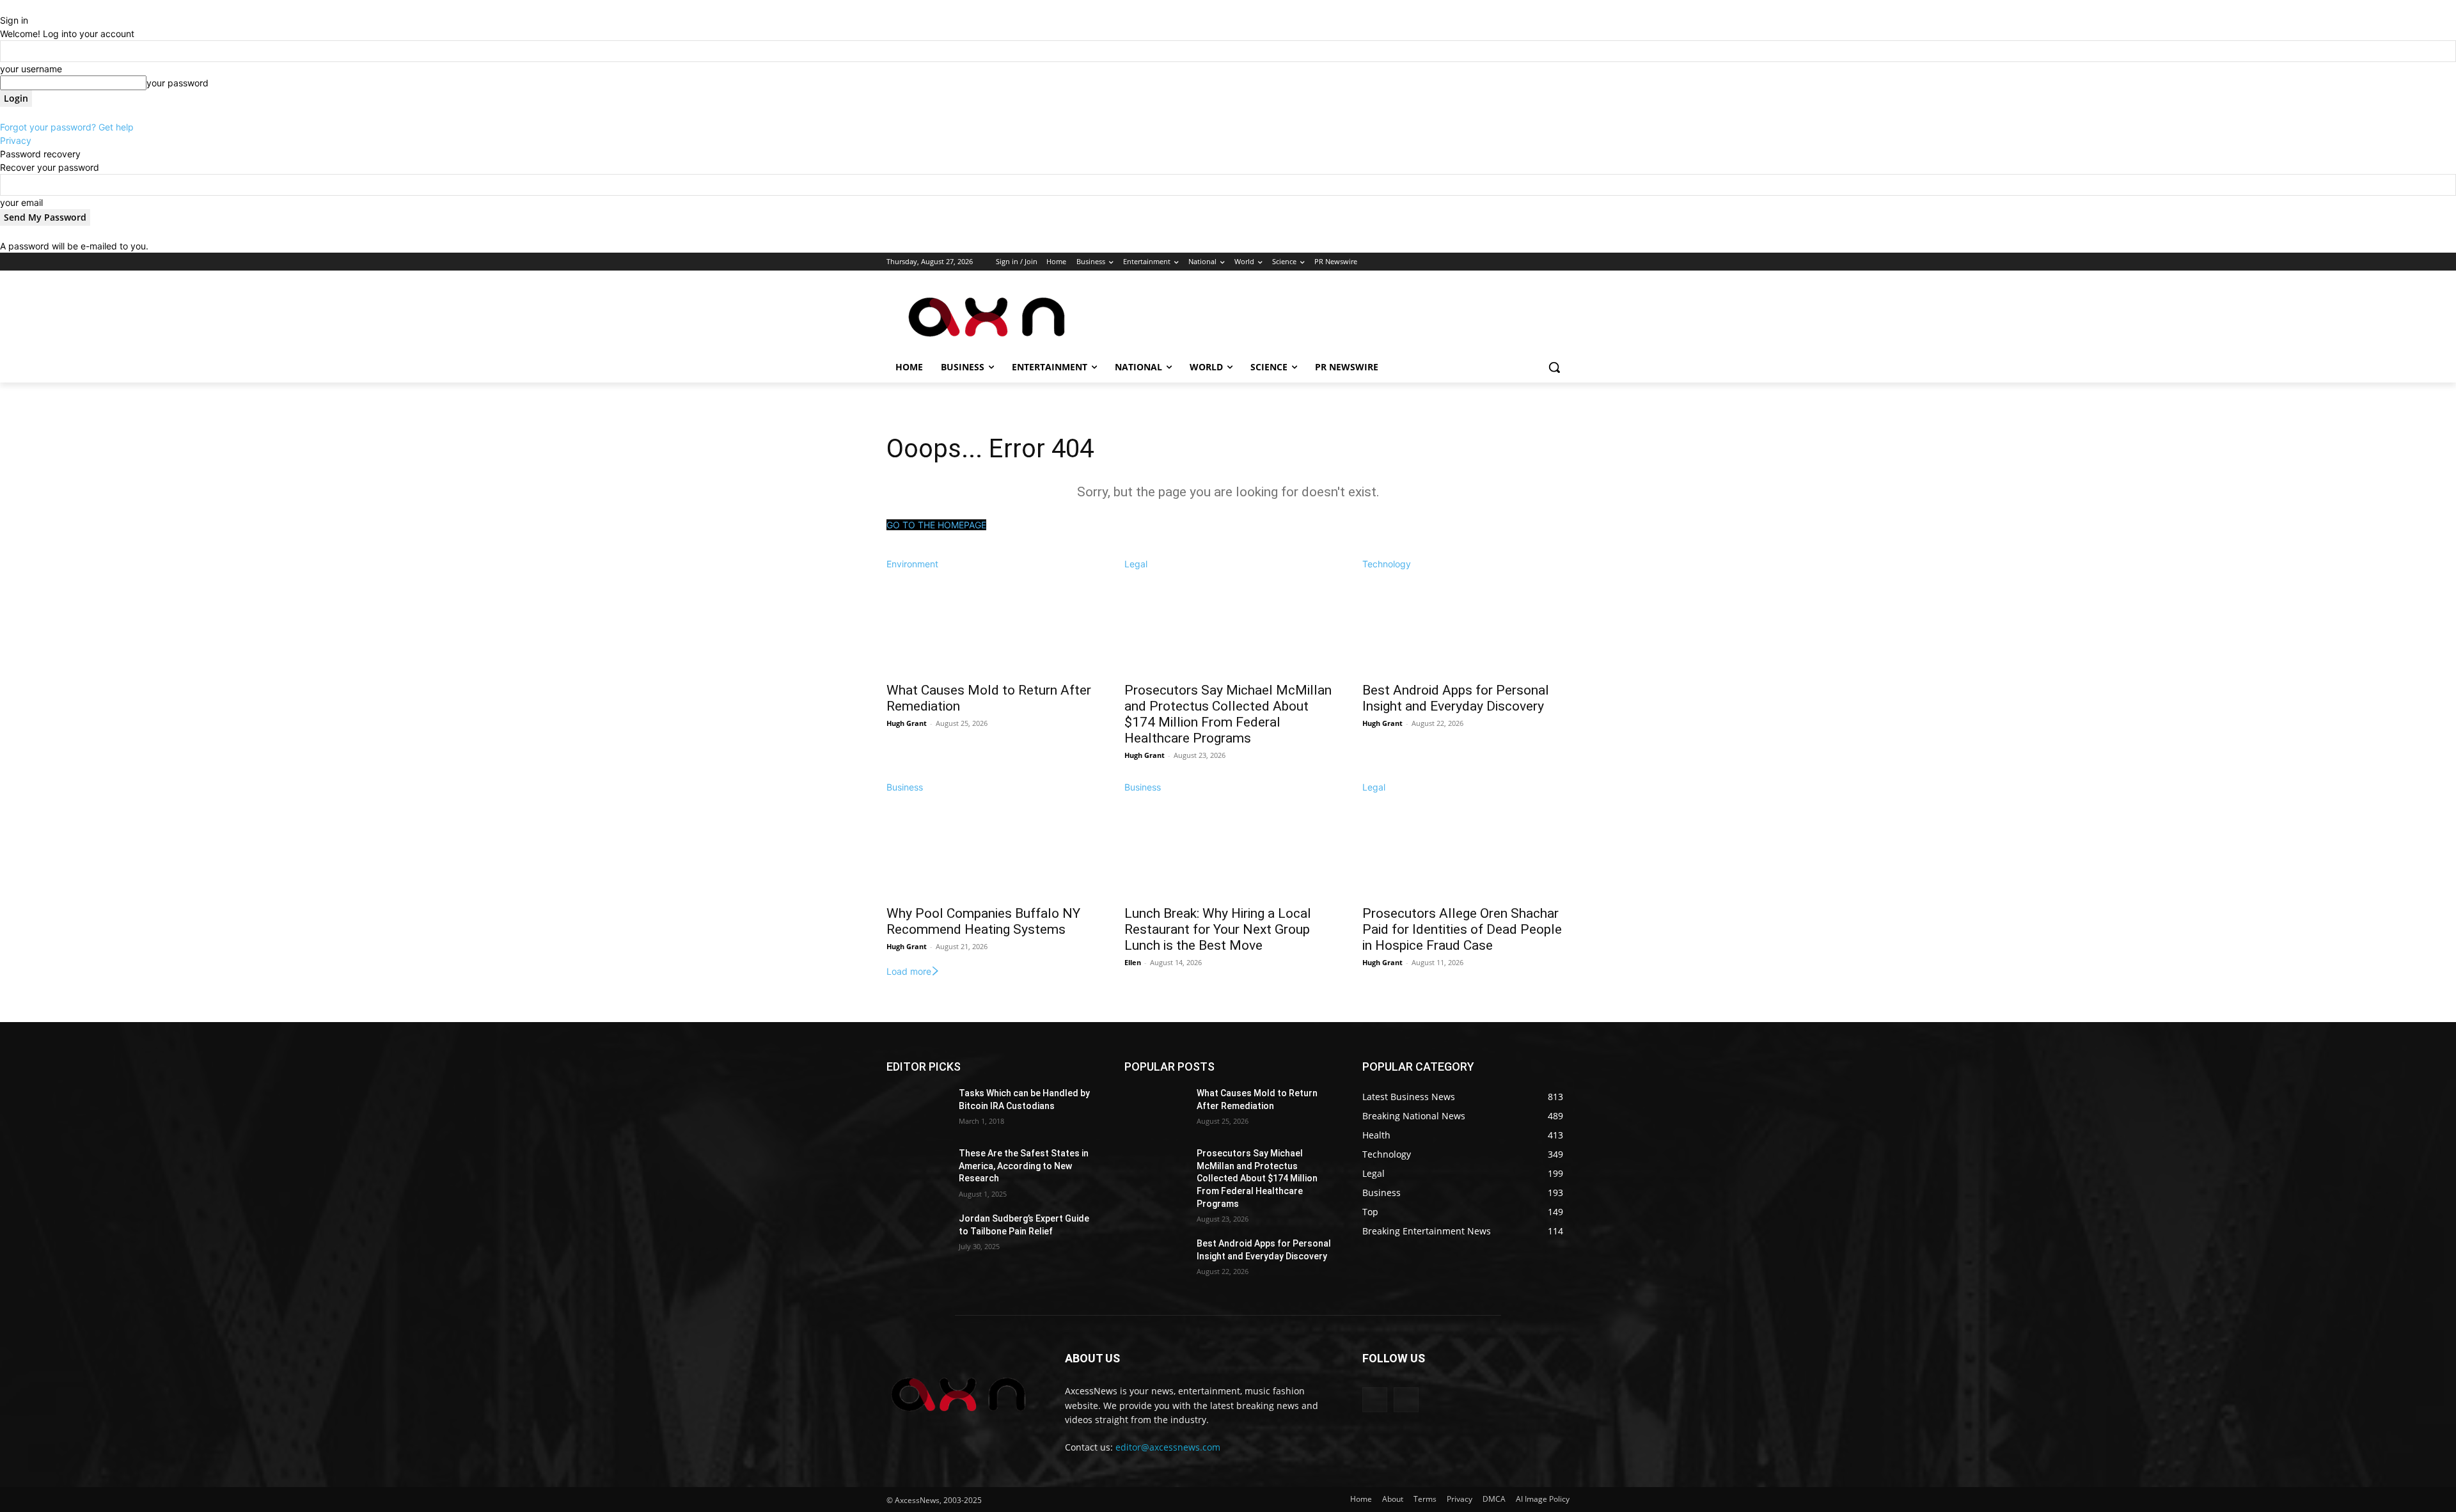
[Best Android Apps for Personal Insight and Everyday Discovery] (1466, 622)
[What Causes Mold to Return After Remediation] (990, 622)
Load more (909, 971)
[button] (1554, 367)
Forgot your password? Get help (67, 127)
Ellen (1133, 962)
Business (905, 787)
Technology (1387, 564)
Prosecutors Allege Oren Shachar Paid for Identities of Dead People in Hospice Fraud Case (1462, 929)
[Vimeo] (1544, 262)
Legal (1136, 564)
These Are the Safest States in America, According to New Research (1024, 1166)
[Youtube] (1562, 262)
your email (21, 202)
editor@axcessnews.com (1168, 1447)
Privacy (16, 140)
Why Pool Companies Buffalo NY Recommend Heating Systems (983, 921)
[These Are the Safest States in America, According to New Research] (917, 1169)
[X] (1527, 262)
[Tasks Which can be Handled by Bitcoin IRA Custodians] (917, 1109)
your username (31, 69)
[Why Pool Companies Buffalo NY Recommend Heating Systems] (990, 846)
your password (177, 83)
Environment (912, 564)
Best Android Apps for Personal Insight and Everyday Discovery (1456, 698)
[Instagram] (1509, 262)
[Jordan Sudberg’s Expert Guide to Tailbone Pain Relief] (917, 1234)
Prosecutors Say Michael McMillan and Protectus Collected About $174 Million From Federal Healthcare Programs (1228, 714)
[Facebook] (1491, 262)
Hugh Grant (907, 723)
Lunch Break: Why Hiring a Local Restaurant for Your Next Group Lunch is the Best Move (1218, 929)
